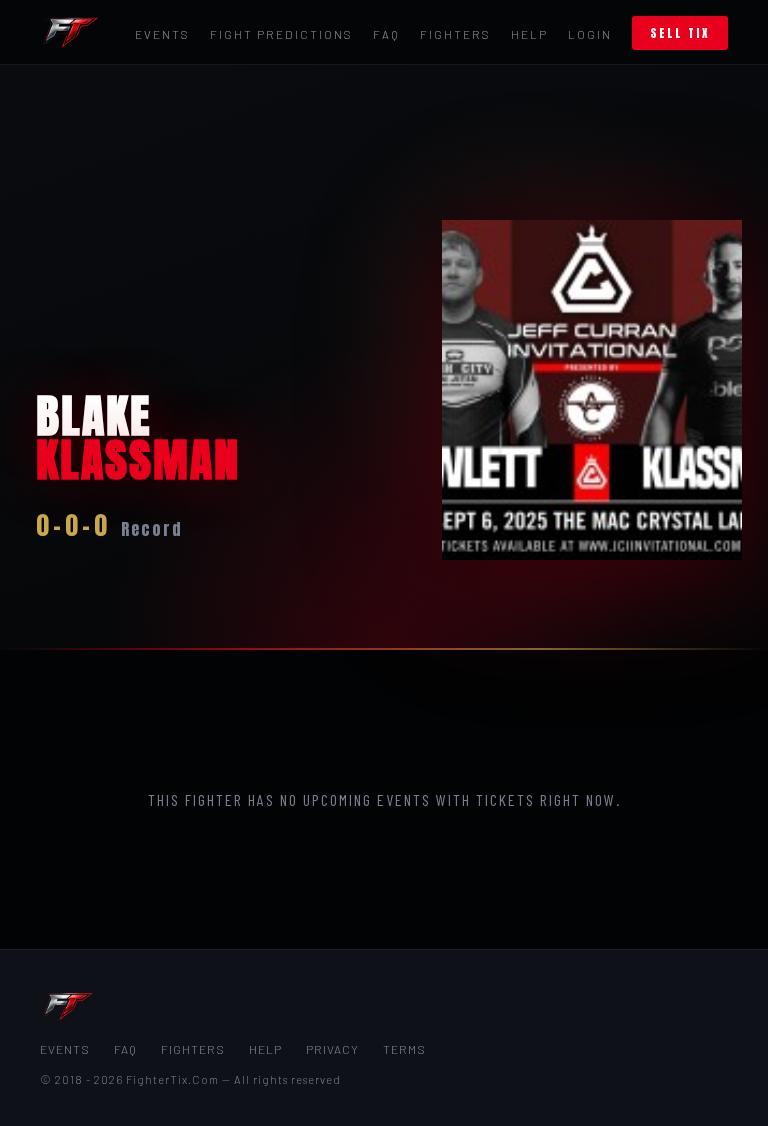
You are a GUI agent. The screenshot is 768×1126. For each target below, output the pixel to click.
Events (162, 34)
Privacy (332, 1049)
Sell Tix (680, 33)
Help (529, 34)
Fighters (455, 34)
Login (590, 34)
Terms (404, 1049)
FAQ (386, 34)
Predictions (281, 34)
